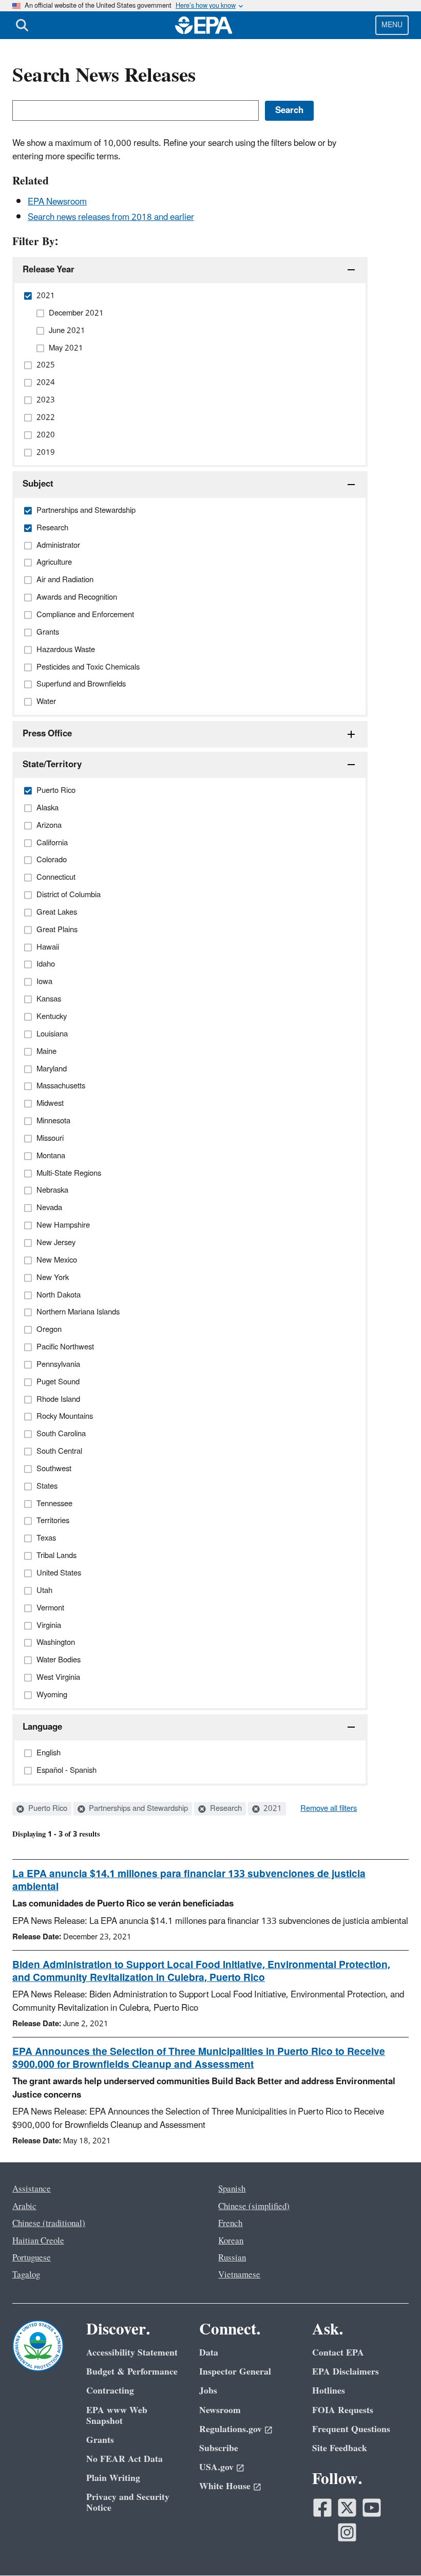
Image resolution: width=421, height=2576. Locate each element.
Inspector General (235, 2372)
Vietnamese (239, 2275)
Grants (100, 2440)
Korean (231, 2241)
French (230, 2223)
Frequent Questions (351, 2429)
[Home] (204, 25)
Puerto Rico (47, 1809)
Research (225, 1809)
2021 (272, 1809)
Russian (232, 2258)
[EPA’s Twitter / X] (347, 2508)
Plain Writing (113, 2478)
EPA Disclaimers (346, 2372)
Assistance (32, 2189)
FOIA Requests (343, 2410)
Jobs (208, 2391)
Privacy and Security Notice (128, 2503)
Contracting (110, 2391)
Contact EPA (338, 2353)
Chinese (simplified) (254, 2207)
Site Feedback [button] (340, 2448)
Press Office (47, 734)
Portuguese (32, 2258)
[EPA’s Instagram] (347, 2532)
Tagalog (26, 2275)
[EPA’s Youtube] (372, 2508)
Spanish (232, 2189)
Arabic (24, 2207)
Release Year (49, 270)
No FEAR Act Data (125, 2459)
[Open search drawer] (22, 25)
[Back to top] (393, 2548)
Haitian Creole (38, 2241)
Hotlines (329, 2391)
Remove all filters (329, 1809)
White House (225, 2486)
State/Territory (52, 765)
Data (209, 2353)
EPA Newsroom (57, 202)
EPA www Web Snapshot (117, 2416)
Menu (392, 25)
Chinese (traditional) (49, 2223)
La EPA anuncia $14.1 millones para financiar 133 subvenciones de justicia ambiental (189, 1880)
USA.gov (216, 2467)
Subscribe (219, 2448)
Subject (38, 484)
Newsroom (220, 2410)
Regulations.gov (231, 2429)
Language (42, 1727)
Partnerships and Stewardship (137, 1809)
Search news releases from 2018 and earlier (111, 217)
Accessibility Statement (132, 2353)
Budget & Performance (132, 2372)
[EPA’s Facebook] (322, 2508)
